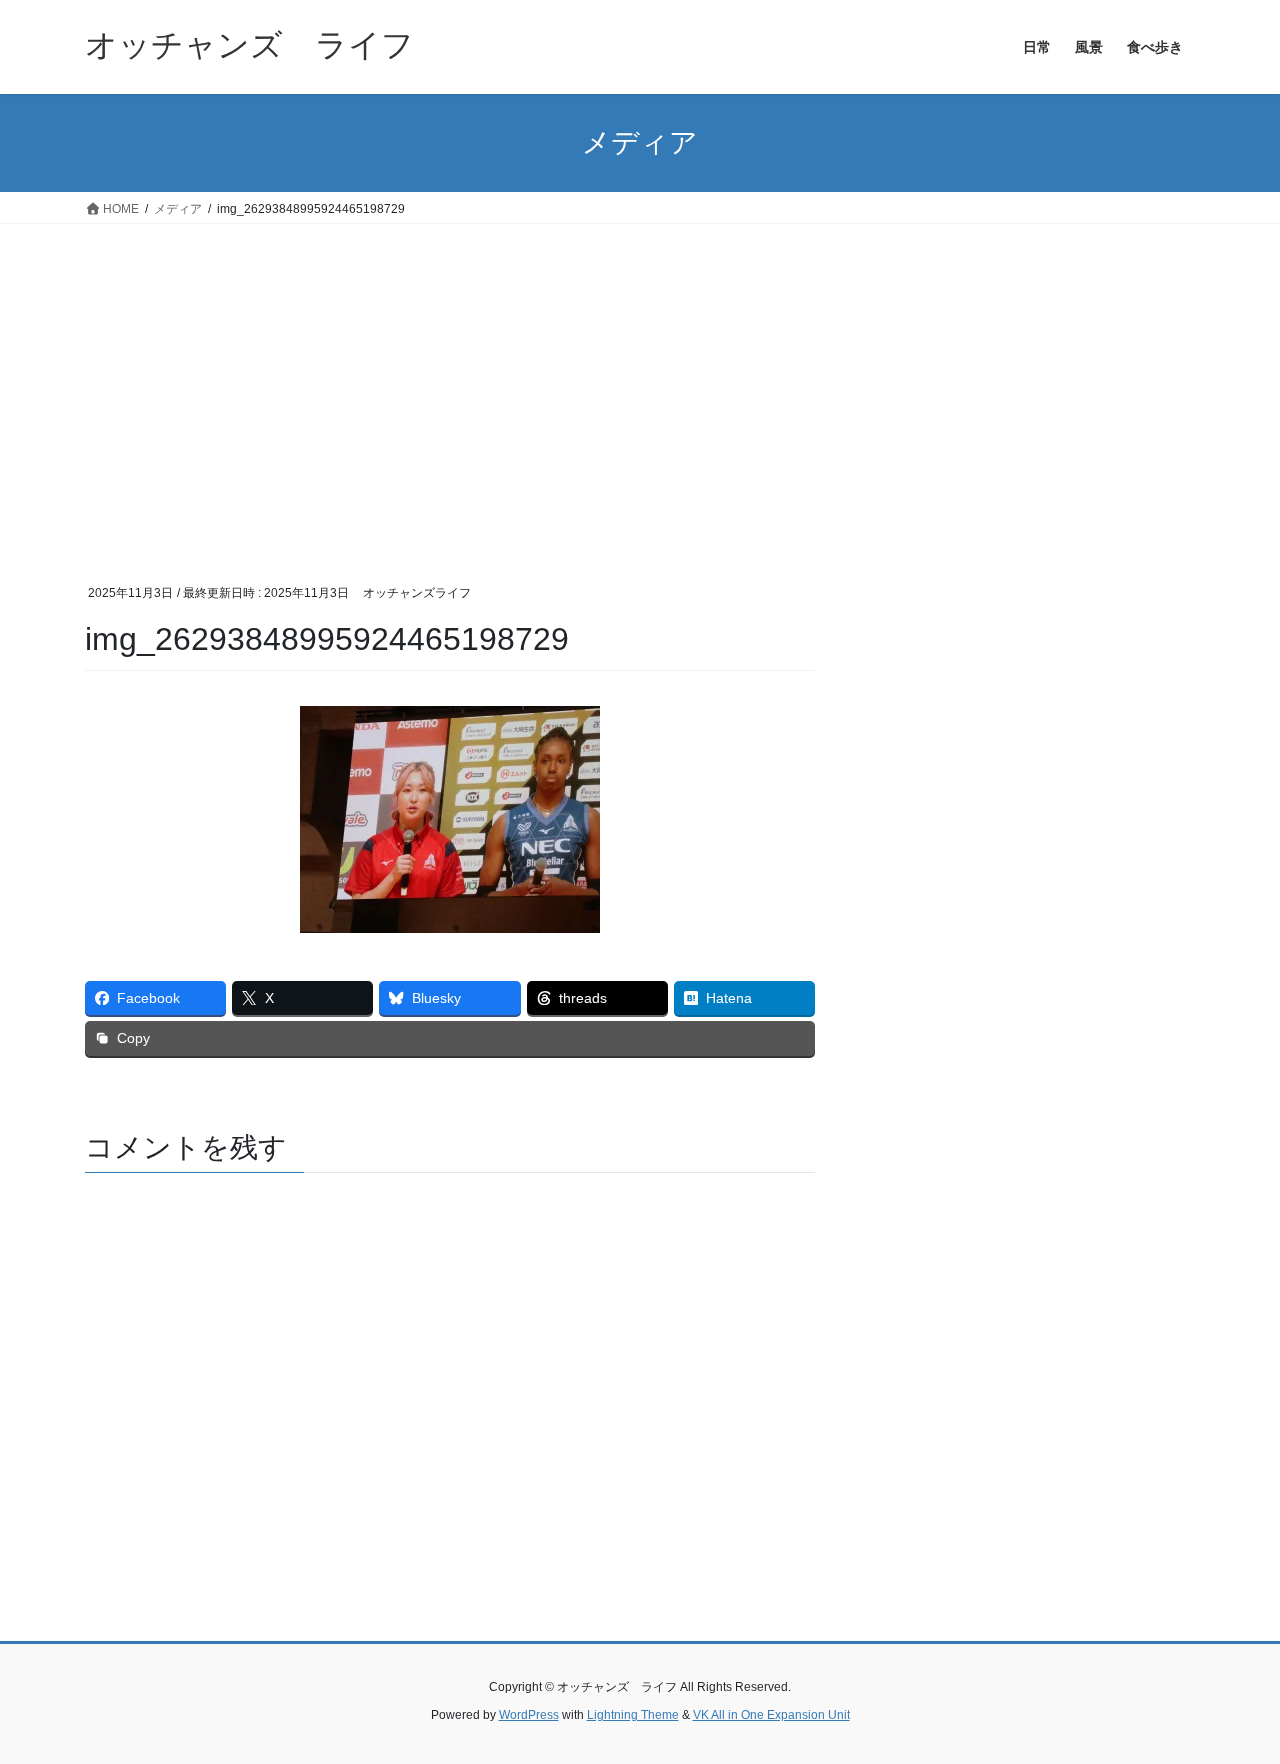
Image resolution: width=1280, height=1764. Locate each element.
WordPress (529, 1715)
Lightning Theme (633, 1715)
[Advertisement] (640, 374)
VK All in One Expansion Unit (771, 1715)
